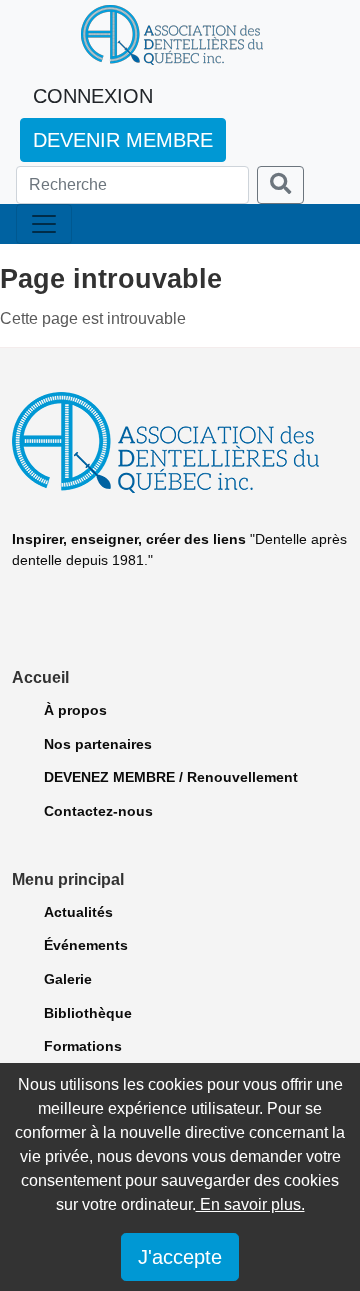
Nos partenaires (98, 744)
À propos (75, 710)
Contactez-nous (98, 811)
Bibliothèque (88, 1013)
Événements (86, 945)
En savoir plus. (250, 1204)
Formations (83, 1046)
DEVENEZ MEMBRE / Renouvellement (171, 777)
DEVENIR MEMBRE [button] (123, 140)
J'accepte (180, 1257)
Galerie (68, 979)
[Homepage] (172, 35)
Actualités (78, 912)
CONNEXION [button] (93, 96)
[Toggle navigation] (44, 224)
